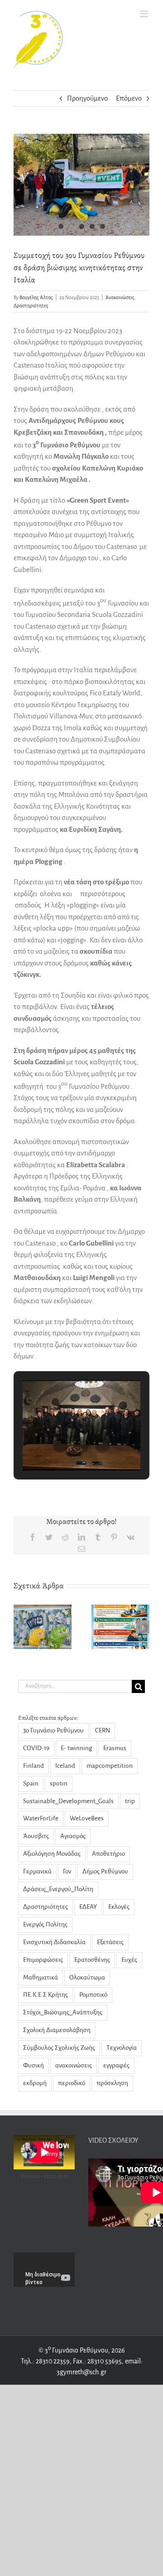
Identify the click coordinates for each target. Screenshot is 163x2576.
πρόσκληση (112, 2083)
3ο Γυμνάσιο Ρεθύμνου (53, 1730)
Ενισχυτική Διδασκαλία (54, 1942)
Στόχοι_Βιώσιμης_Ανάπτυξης (63, 2012)
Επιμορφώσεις (43, 1960)
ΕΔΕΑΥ (88, 1907)
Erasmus (115, 1748)
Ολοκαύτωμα (87, 1977)
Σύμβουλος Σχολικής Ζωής (59, 2048)
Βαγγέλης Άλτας (36, 297)
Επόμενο (129, 98)
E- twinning (76, 1748)
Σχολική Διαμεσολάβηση (57, 2030)
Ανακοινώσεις (120, 297)
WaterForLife (41, 1818)
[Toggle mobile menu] (145, 14)
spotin (59, 1783)
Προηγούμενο (87, 98)
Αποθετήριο (108, 1854)
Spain (31, 1783)
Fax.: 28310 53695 (97, 2361)
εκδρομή (35, 2083)
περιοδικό (72, 2083)
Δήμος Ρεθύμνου (105, 1871)
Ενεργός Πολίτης (45, 1924)
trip (130, 1801)
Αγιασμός (73, 1836)
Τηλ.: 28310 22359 (45, 2361)
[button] (61, 1445)
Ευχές (129, 1960)
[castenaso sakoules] (81, 185)
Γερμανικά (37, 1871)
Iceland (65, 1766)
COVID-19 (36, 1748)
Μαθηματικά (41, 1977)
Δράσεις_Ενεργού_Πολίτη (58, 1889)
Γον (67, 1871)
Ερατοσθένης (92, 1960)
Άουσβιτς (36, 1836)
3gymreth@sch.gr (81, 2372)
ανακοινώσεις (74, 2065)
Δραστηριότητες (31, 306)
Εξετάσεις (110, 1942)
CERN (103, 1730)
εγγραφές (116, 2065)
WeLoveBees (87, 1818)
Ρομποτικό (93, 1995)
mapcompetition (110, 1766)
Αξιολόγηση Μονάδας (52, 1854)
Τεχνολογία (122, 2048)
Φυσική (34, 2065)
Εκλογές (119, 1907)
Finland (34, 1766)
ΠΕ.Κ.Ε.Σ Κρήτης (46, 1995)
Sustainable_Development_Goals (68, 1801)
